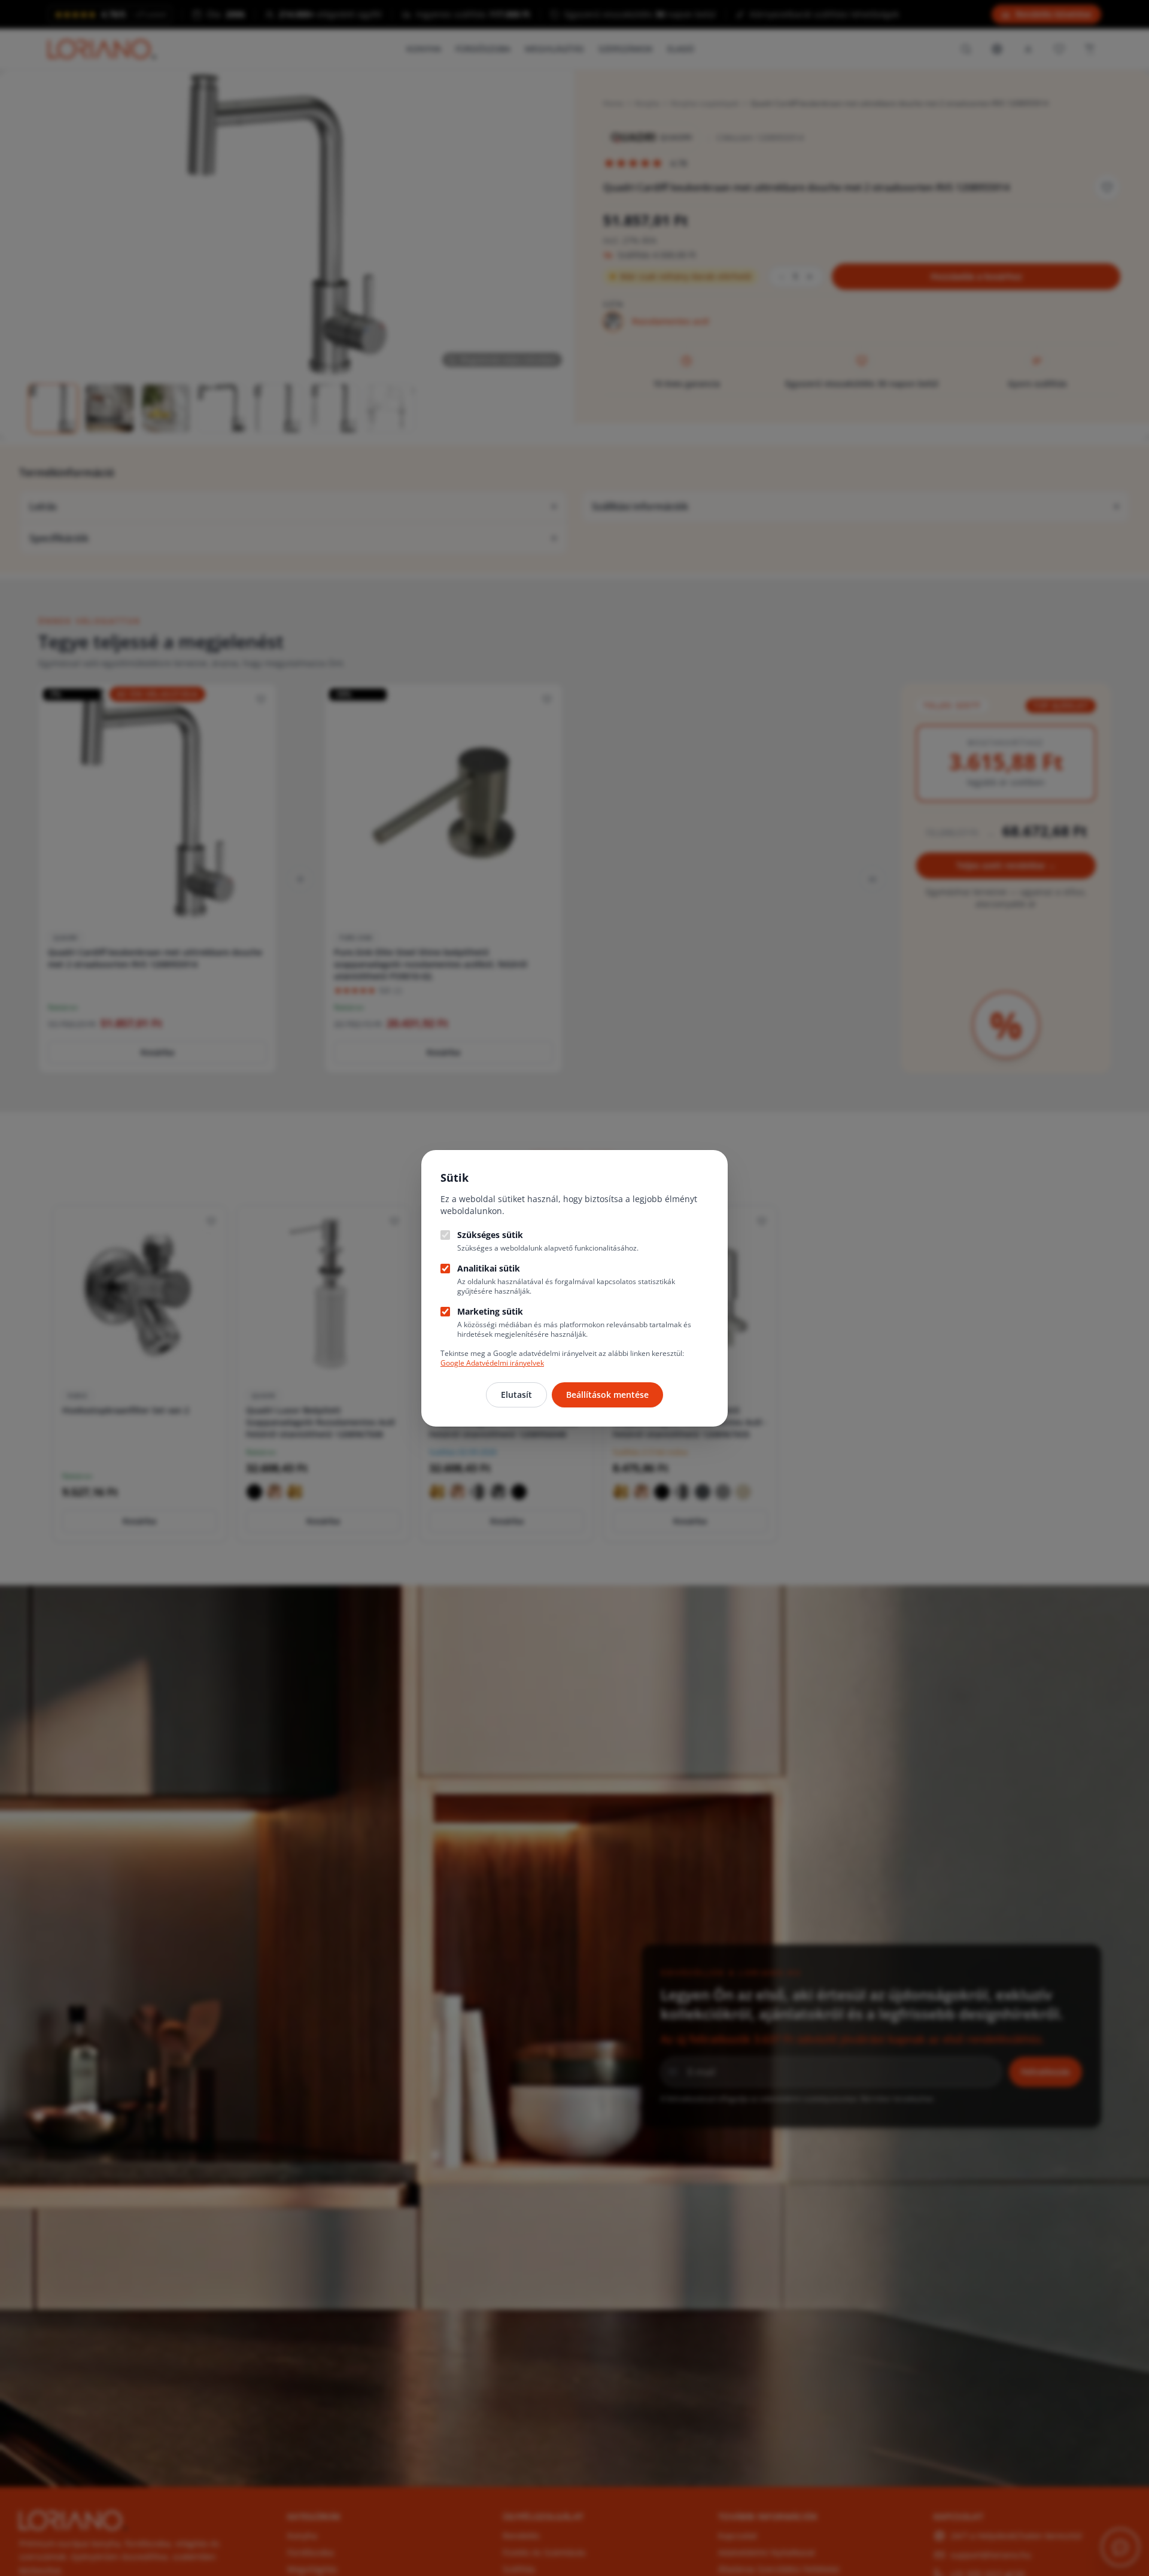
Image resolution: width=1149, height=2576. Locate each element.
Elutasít (516, 1395)
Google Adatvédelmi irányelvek (492, 1363)
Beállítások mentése (607, 1395)
